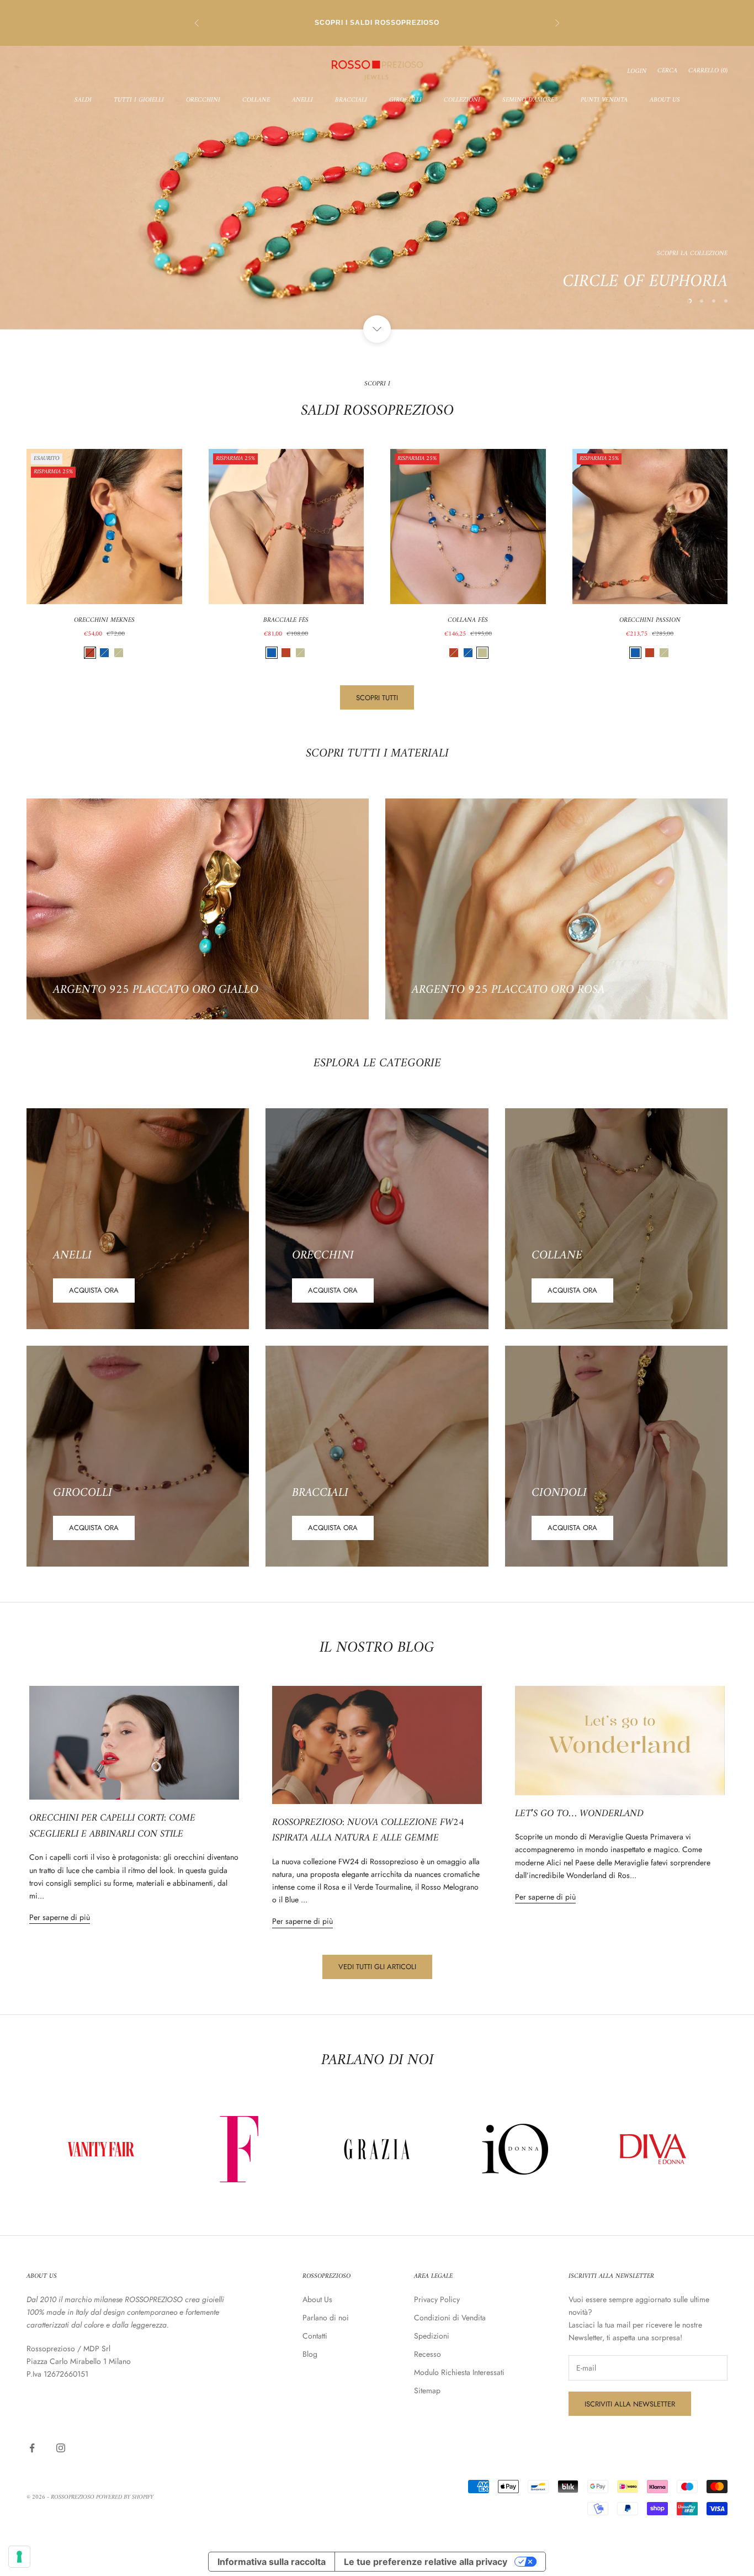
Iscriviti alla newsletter (630, 2404)
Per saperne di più (60, 1917)
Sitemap (427, 2390)
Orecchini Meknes (104, 621)
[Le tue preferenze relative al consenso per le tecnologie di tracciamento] (19, 2557)
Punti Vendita (604, 100)
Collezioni (462, 100)
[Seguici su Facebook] (32, 2448)
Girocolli (405, 100)
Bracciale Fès (286, 621)
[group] (377, 187)
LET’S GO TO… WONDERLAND (579, 1814)
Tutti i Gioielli (139, 100)
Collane (256, 100)
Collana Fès (468, 621)
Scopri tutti (377, 698)
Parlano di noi (326, 2318)
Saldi (83, 100)
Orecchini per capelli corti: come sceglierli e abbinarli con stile (112, 1826)
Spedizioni (432, 2336)
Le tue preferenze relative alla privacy (426, 2562)
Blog (310, 2354)
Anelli (302, 100)
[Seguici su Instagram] (61, 2448)
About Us (665, 100)
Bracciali (351, 100)
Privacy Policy (437, 2299)
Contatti (315, 2336)
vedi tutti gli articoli (377, 1967)
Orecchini (203, 100)
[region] (377, 187)
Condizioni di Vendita (450, 2318)
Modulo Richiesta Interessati (459, 2372)
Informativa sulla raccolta (272, 2562)
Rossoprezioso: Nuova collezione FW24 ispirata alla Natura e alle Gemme (368, 1831)
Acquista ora (94, 1290)
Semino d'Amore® (530, 100)
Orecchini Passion (650, 621)
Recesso (428, 2354)
